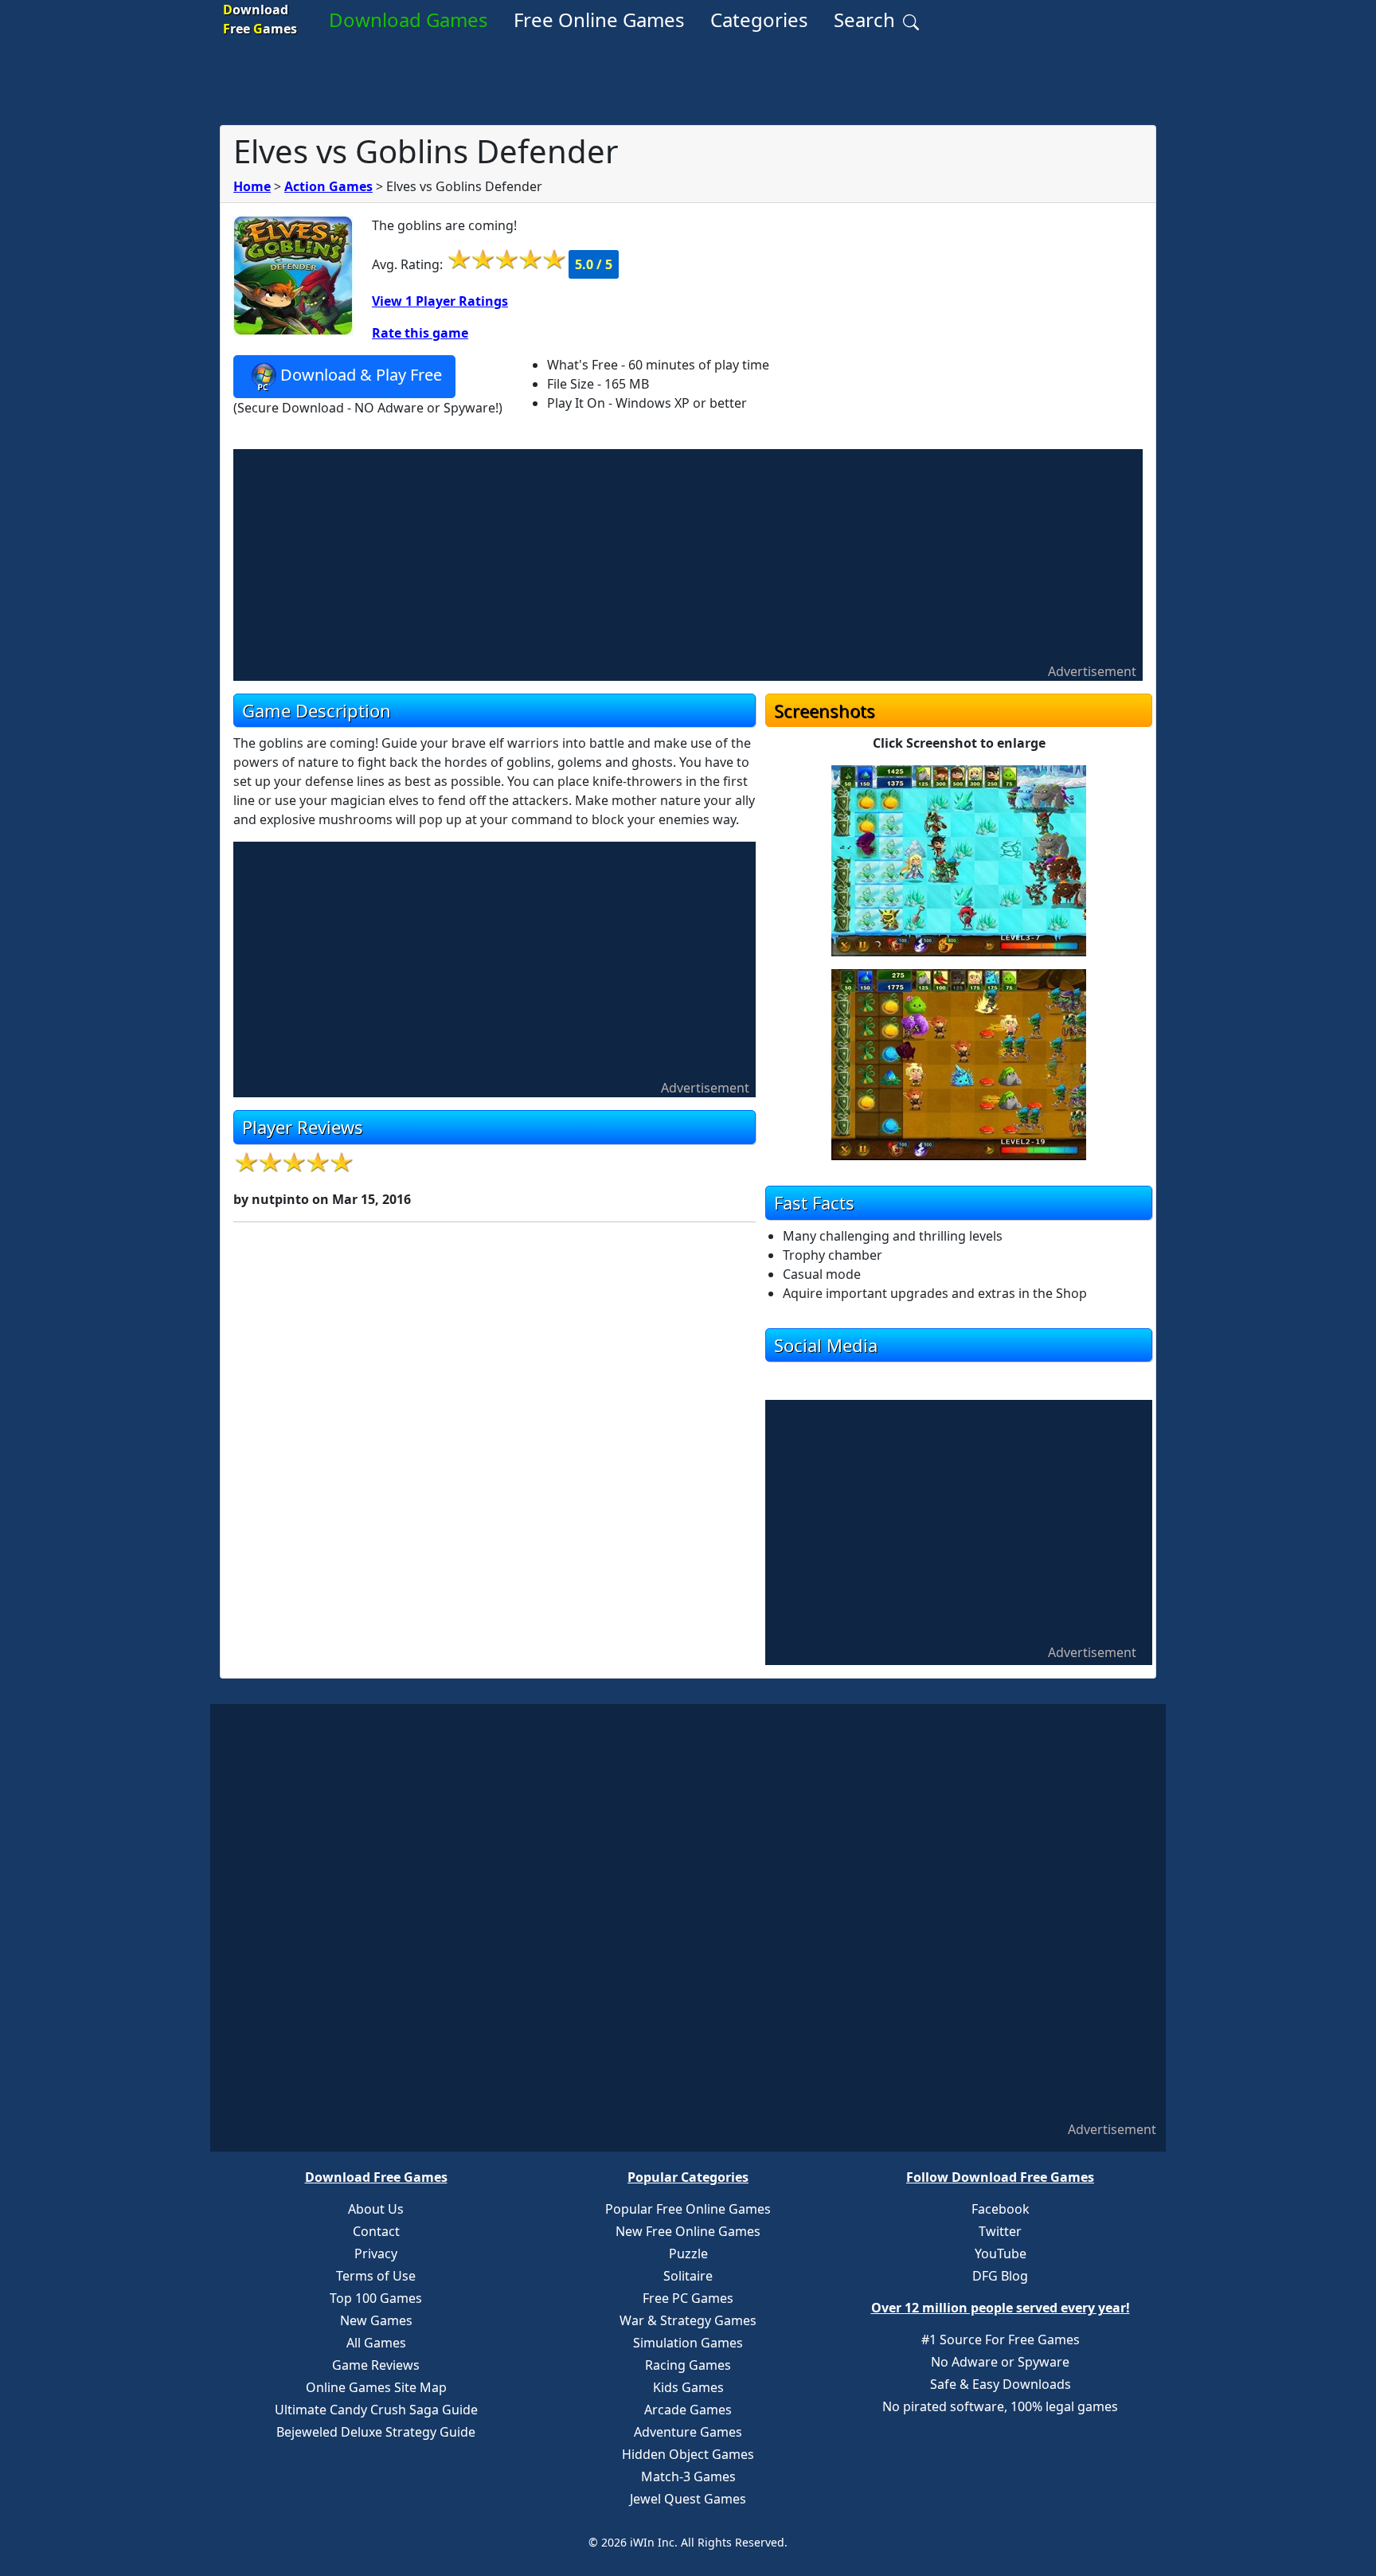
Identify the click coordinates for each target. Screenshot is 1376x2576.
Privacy (376, 2254)
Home (252, 186)
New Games (376, 2320)
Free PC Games (688, 2298)
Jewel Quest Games (688, 2499)
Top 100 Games (376, 2298)
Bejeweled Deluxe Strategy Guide (376, 2432)
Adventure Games (688, 2432)
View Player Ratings (440, 301)
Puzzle (688, 2254)
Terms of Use (376, 2276)
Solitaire (688, 2276)
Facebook (1001, 2209)
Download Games (408, 20)
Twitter (1000, 2231)
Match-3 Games (688, 2476)
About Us (376, 2209)
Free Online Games (599, 20)
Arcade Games (688, 2410)
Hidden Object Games (688, 2454)
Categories (759, 20)
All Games (376, 2343)
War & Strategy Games (688, 2320)
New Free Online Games (688, 2231)
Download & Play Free (361, 375)
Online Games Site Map (376, 2387)
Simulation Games (688, 2343)
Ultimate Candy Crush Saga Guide (376, 2410)
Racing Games (688, 2365)
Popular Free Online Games (688, 2209)
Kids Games (688, 2387)
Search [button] (867, 20)
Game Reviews (376, 2365)
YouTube (1001, 2254)
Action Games (328, 186)
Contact (376, 2231)
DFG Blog (1000, 2276)
